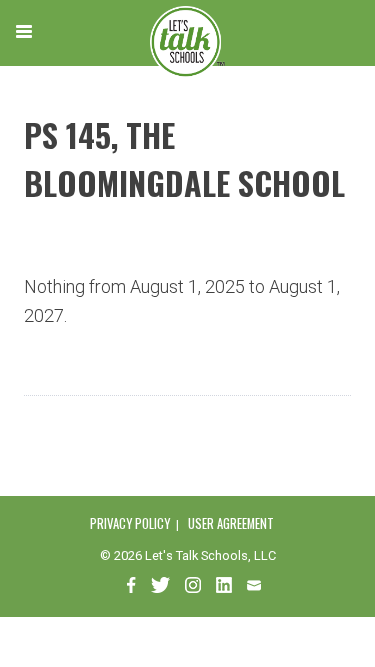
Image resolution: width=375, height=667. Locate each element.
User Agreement (231, 523)
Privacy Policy (130, 523)
